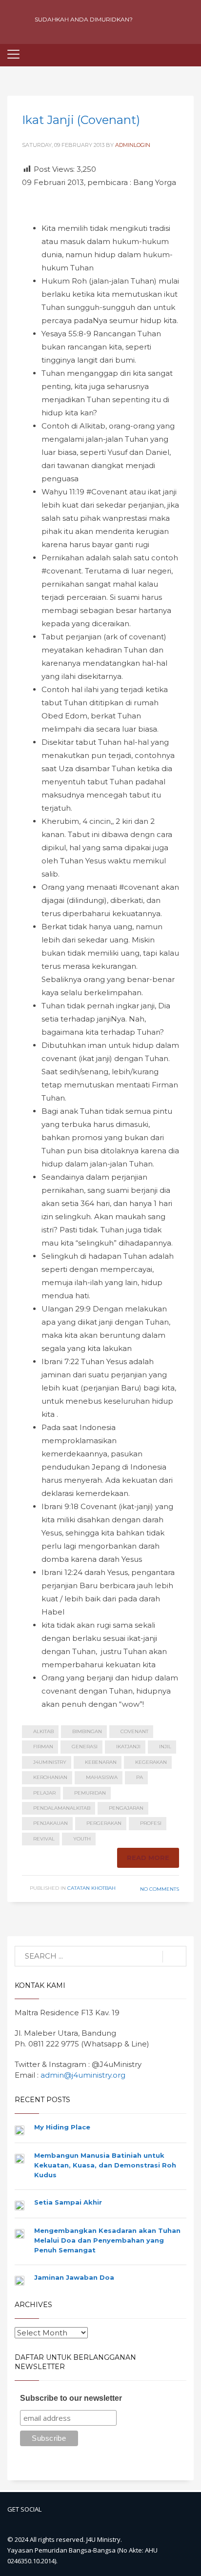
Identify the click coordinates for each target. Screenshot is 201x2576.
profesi (151, 1823)
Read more (148, 1858)
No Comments (160, 1889)
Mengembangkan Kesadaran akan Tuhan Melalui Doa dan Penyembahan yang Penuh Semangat (107, 2240)
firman (43, 1747)
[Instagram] (167, 20)
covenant (134, 1731)
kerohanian (50, 1777)
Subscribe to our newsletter (71, 2398)
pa (140, 1777)
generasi (85, 1747)
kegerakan (151, 1762)
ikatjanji (128, 1747)
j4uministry (50, 1762)
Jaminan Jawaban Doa (74, 2277)
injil (165, 1747)
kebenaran (101, 1762)
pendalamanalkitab (62, 1808)
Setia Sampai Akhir (68, 2202)
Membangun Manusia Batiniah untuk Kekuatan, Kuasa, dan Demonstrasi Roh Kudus (105, 2165)
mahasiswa (102, 1777)
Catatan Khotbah (91, 1888)
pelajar (44, 1793)
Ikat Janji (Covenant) (81, 120)
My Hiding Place (62, 2127)
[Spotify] (184, 20)
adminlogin (133, 145)
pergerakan (104, 1823)
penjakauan (50, 1823)
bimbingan (87, 1731)
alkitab (43, 1731)
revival (44, 1839)
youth (82, 1839)
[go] (174, 1957)
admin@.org (83, 2075)
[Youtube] (150, 20)
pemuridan (90, 1793)
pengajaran (126, 1808)
